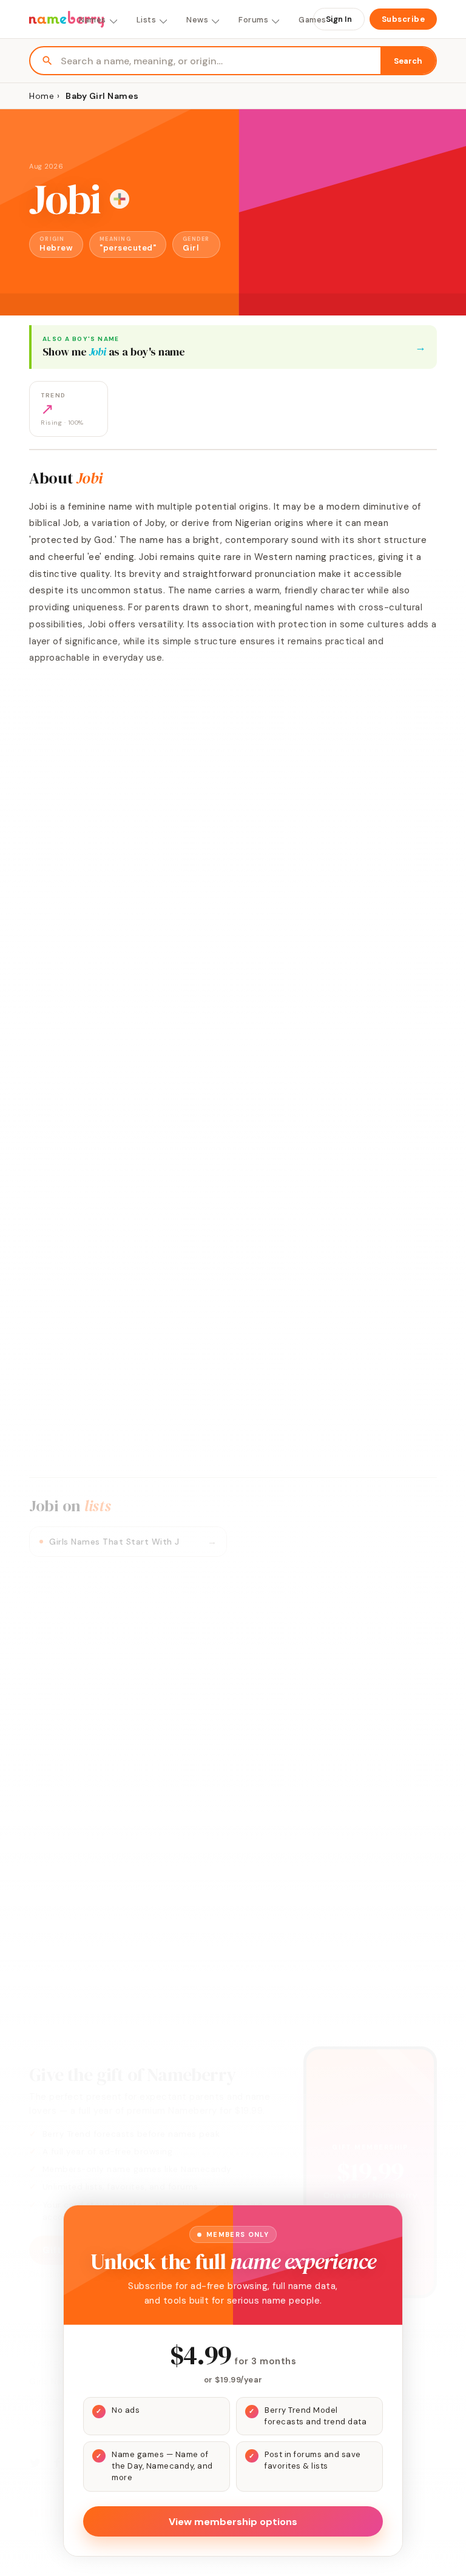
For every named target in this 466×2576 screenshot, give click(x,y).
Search (408, 61)
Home (42, 96)
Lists (147, 20)
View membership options (233, 2522)
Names (93, 20)
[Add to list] (120, 199)
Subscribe (404, 19)
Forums (253, 20)
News (197, 20)
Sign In (339, 19)
